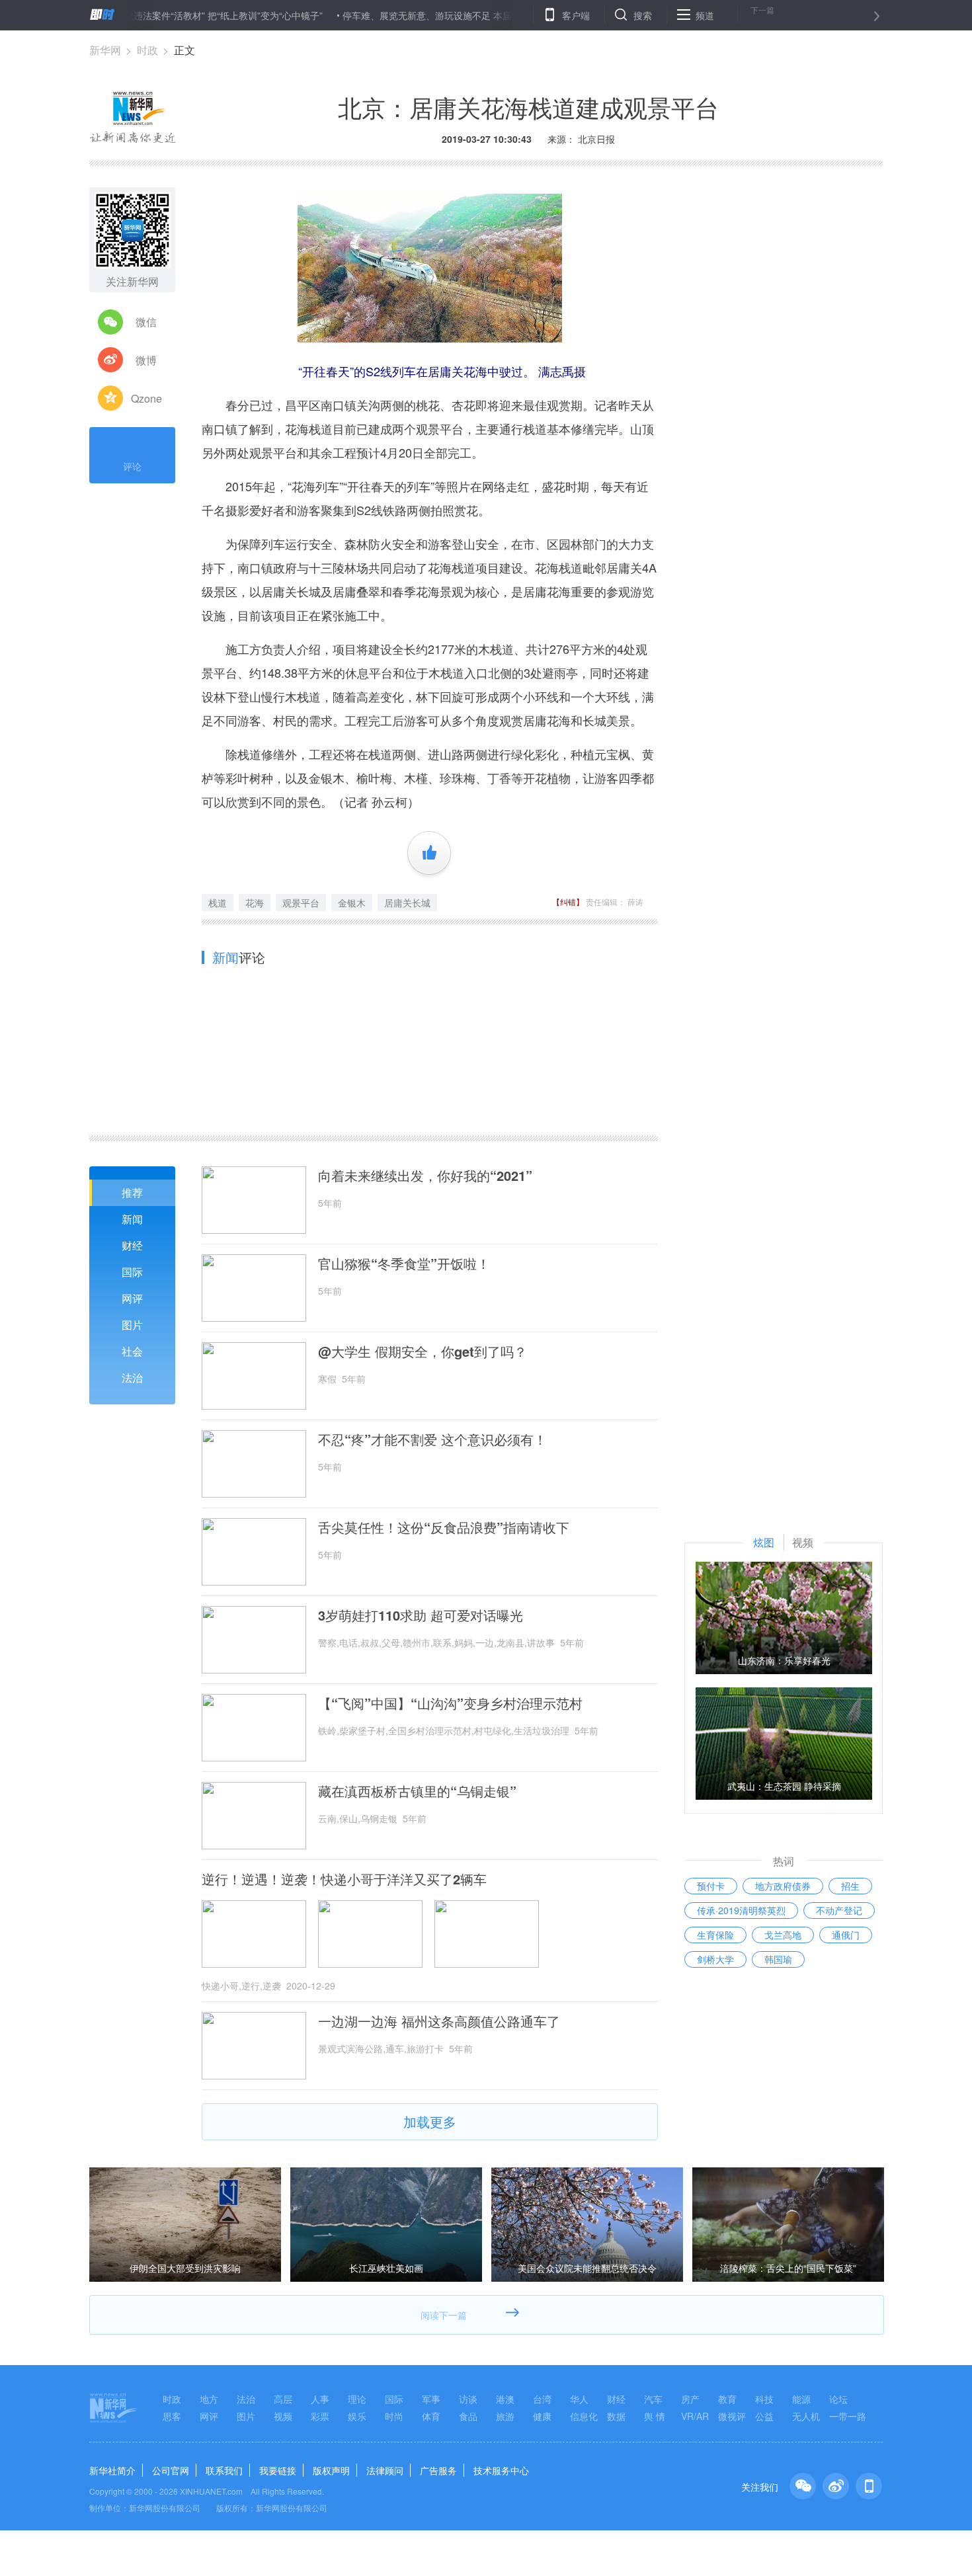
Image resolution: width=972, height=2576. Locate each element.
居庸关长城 (407, 903)
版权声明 (331, 2470)
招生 (850, 1886)
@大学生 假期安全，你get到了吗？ (423, 1351)
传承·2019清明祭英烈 (741, 1910)
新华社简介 (112, 2470)
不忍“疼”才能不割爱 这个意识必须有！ (432, 1439)
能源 (801, 2399)
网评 (132, 1298)
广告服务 (438, 2470)
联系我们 (224, 2470)
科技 (764, 2399)
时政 (147, 50)
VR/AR (695, 2416)
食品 (468, 2416)
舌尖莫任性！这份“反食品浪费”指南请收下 (444, 1527)
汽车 (653, 2399)
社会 (132, 1351)
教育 (727, 2399)
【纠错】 (568, 902)
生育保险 (715, 1935)
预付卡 (711, 1886)
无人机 (806, 2416)
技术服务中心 (501, 2470)
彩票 (320, 2416)
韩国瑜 (778, 1959)
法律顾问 (385, 2470)
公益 (764, 2416)
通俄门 (846, 1935)
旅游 (505, 2416)
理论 (357, 2399)
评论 (132, 466)
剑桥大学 (715, 1959)
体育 (431, 2416)
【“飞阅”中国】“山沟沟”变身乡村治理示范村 (450, 1703)
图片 (132, 1325)
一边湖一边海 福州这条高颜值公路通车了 (439, 2021)
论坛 (838, 2399)
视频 (283, 2416)
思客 (172, 2416)
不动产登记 (839, 1910)
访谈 (468, 2399)
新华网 (105, 50)
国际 (132, 1272)
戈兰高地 (783, 1935)
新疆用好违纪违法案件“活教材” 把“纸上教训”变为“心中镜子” (147, 15)
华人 (579, 2399)
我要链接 (278, 2470)
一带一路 (848, 2416)
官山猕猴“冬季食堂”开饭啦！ (404, 1264)
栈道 (218, 903)
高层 (283, 2399)
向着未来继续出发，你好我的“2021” (425, 1176)
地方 (209, 2399)
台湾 (542, 2399)
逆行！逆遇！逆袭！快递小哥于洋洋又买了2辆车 (344, 1879)
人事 (320, 2399)
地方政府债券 (783, 1886)
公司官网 (171, 2470)
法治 (132, 1378)
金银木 (352, 903)
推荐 (132, 1192)
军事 (431, 2399)
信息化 (584, 2416)
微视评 (732, 2416)
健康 (542, 2416)
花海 (255, 903)
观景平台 (301, 903)
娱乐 (357, 2416)
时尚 (394, 2416)
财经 (132, 1245)
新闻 (132, 1219)
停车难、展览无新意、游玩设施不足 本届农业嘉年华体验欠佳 (415, 15)
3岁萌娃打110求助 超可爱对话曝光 (421, 1615)
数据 (616, 2416)
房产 (690, 2399)
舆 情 (655, 2416)
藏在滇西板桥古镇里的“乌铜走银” (417, 1791)
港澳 (505, 2399)
